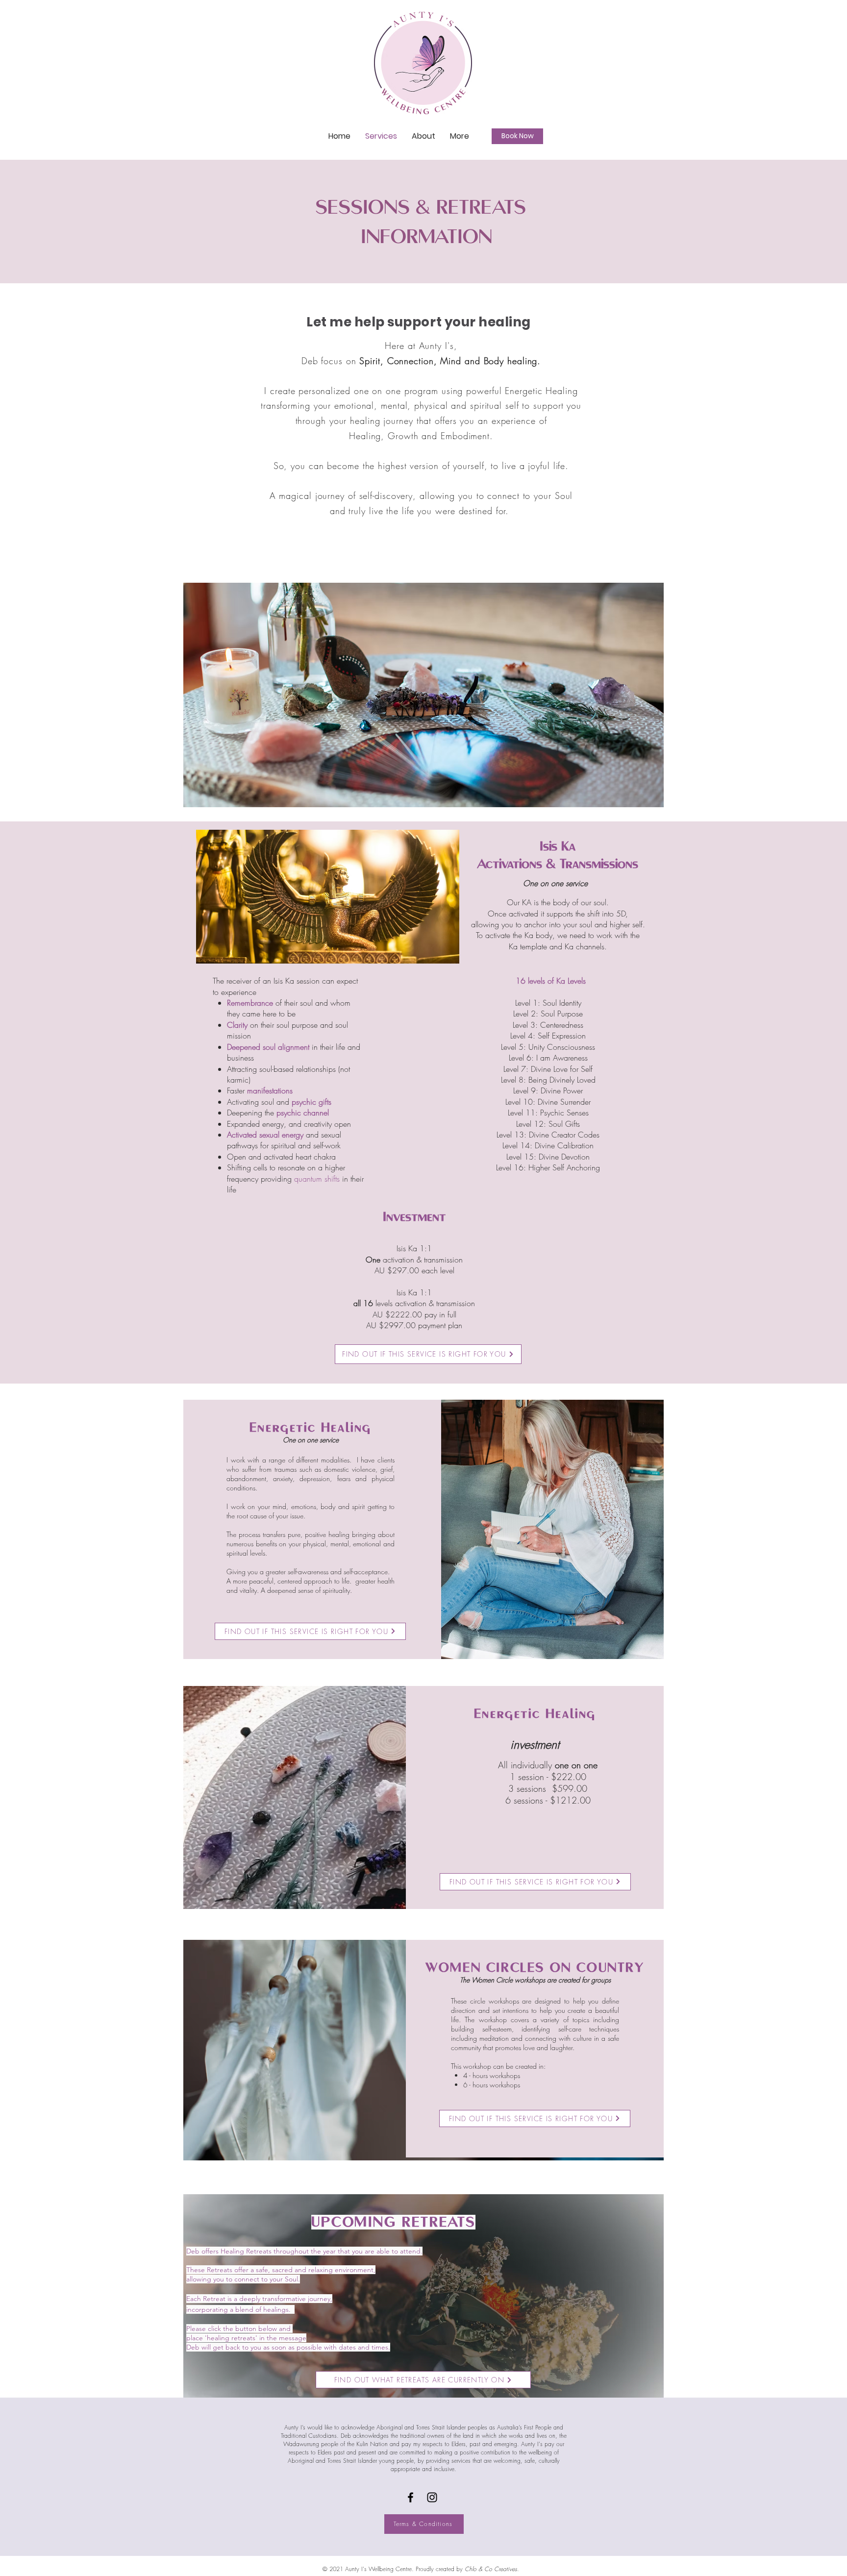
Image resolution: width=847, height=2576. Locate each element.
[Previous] (210, 695)
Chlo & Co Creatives (491, 2569)
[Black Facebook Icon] (411, 2497)
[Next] (637, 695)
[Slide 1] (424, 792)
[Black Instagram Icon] (432, 2497)
